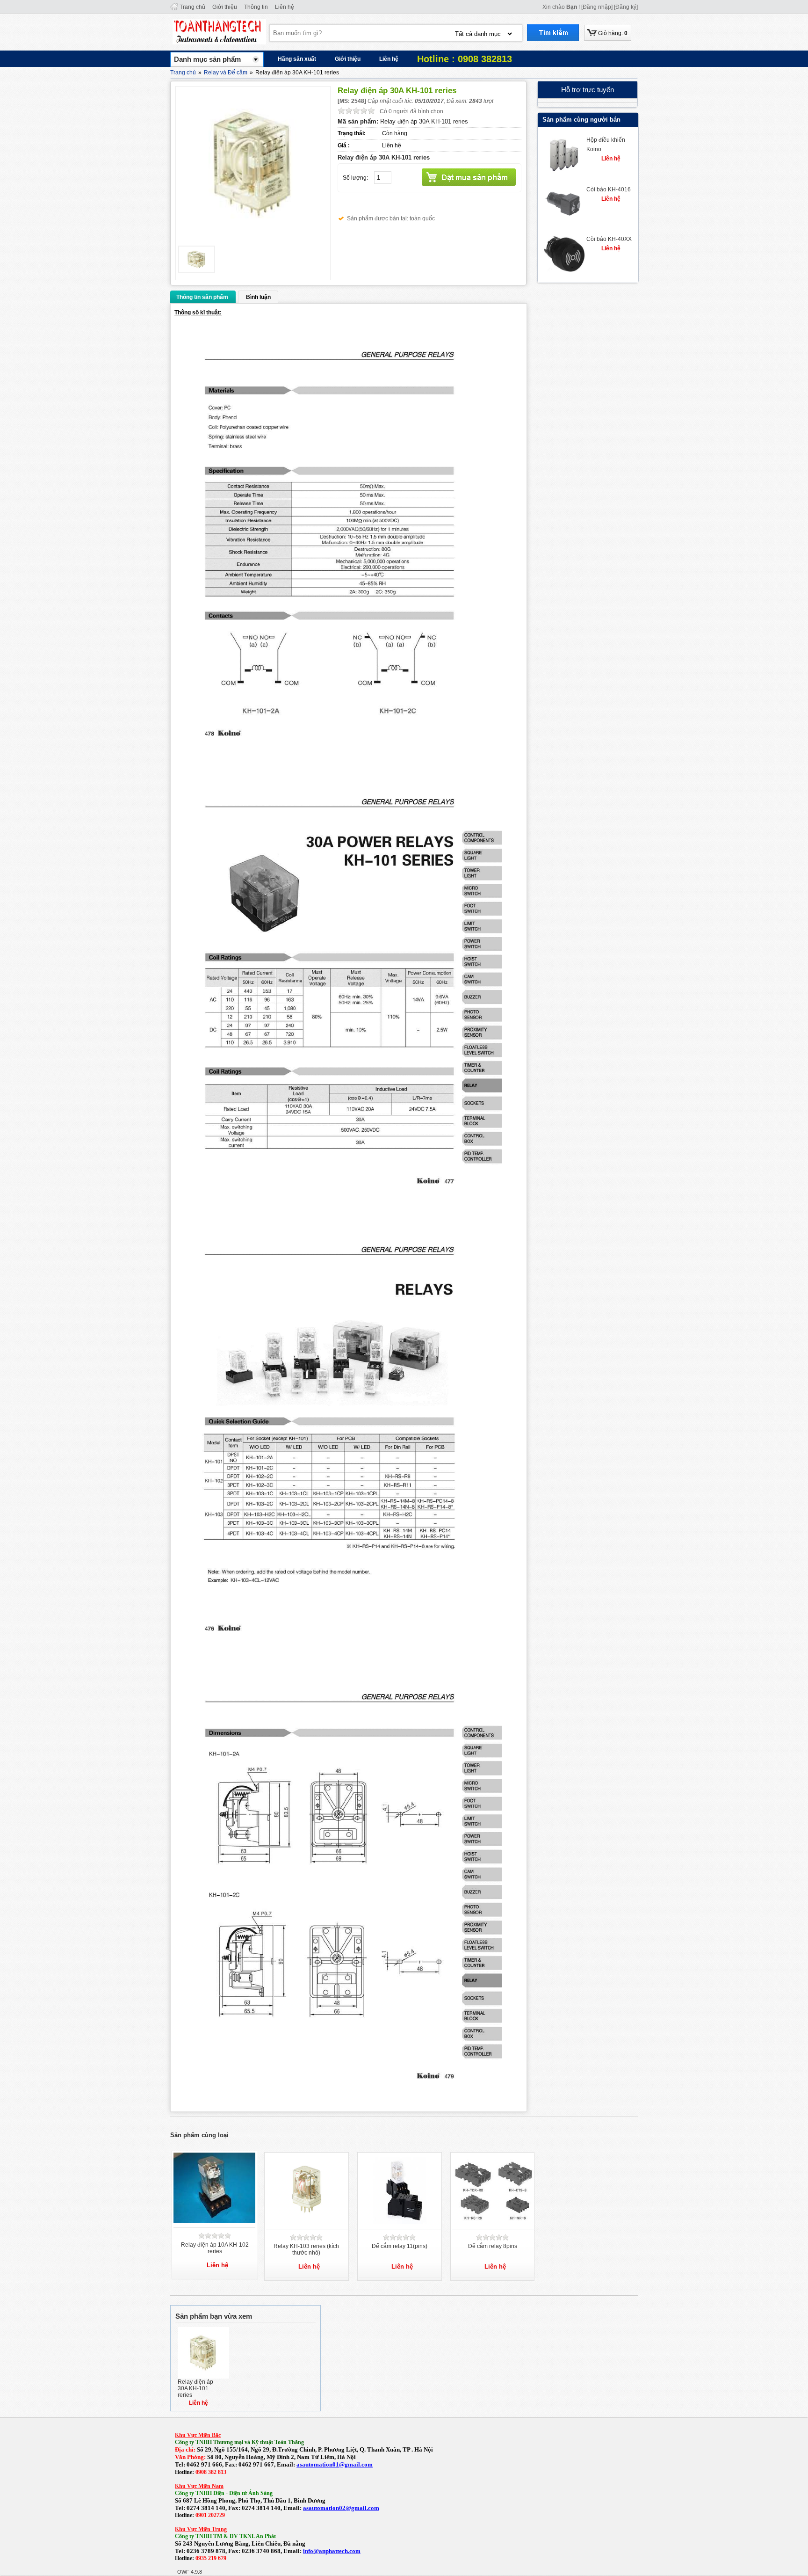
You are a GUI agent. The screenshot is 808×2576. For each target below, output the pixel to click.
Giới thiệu (225, 7)
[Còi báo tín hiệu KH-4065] (563, 270)
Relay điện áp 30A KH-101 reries (195, 2388)
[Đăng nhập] (597, 7)
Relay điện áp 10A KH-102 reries (215, 2248)
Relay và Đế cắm (226, 73)
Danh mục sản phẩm (207, 59)
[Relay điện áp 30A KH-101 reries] (203, 2377)
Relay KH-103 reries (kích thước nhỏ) (306, 2249)
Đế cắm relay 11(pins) (400, 2246)
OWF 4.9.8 (190, 2572)
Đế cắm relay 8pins (493, 2246)
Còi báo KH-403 (607, 189)
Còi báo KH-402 (607, 140)
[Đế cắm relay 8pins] (494, 2222)
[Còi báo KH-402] (563, 171)
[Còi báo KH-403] (563, 220)
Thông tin (256, 7)
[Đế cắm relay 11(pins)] (401, 2222)
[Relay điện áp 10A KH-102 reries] (216, 2221)
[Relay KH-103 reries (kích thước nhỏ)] (307, 2222)
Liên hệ (285, 7)
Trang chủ (192, 7)
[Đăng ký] (626, 7)
